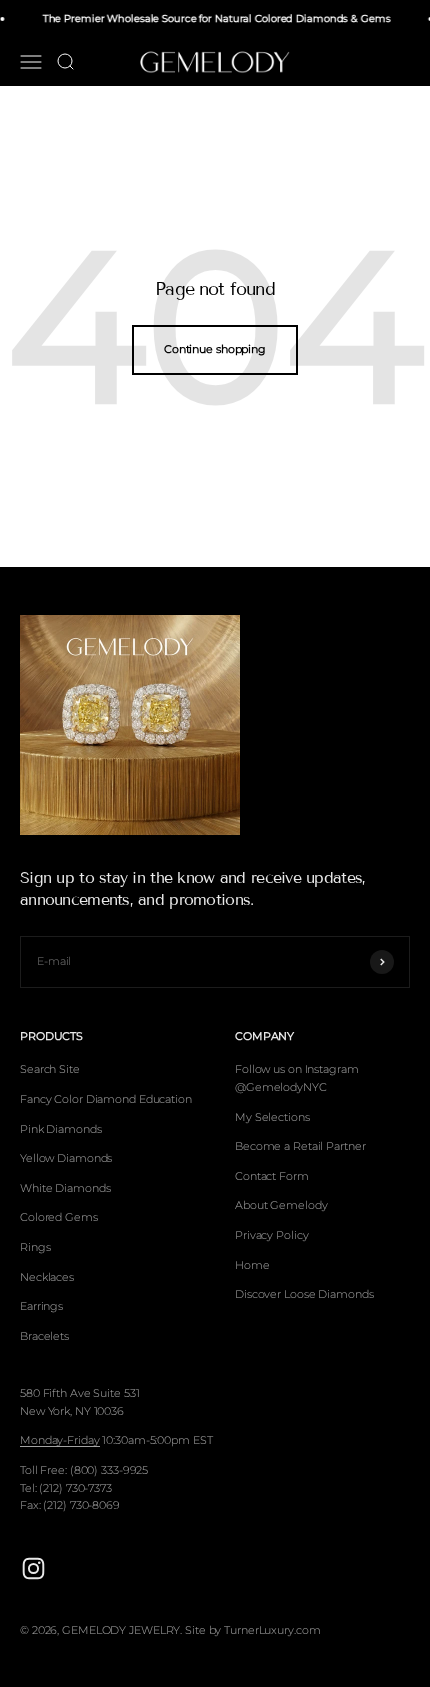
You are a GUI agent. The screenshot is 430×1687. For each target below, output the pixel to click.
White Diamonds (65, 1188)
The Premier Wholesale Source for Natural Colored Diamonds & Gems (214, 18)
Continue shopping (215, 349)
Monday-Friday (60, 1440)
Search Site (50, 1069)
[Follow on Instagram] (33, 1568)
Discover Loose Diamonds (304, 1294)
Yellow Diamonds (66, 1158)
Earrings (41, 1306)
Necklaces (47, 1277)
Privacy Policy (271, 1235)
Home (252, 1265)
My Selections (272, 1117)
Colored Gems (59, 1217)
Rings (35, 1247)
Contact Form (272, 1176)
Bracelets (44, 1336)
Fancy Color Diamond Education (106, 1099)
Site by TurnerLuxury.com (252, 1630)
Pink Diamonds (61, 1129)
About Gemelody (281, 1205)
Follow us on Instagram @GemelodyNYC (297, 1078)
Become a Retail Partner (300, 1146)
